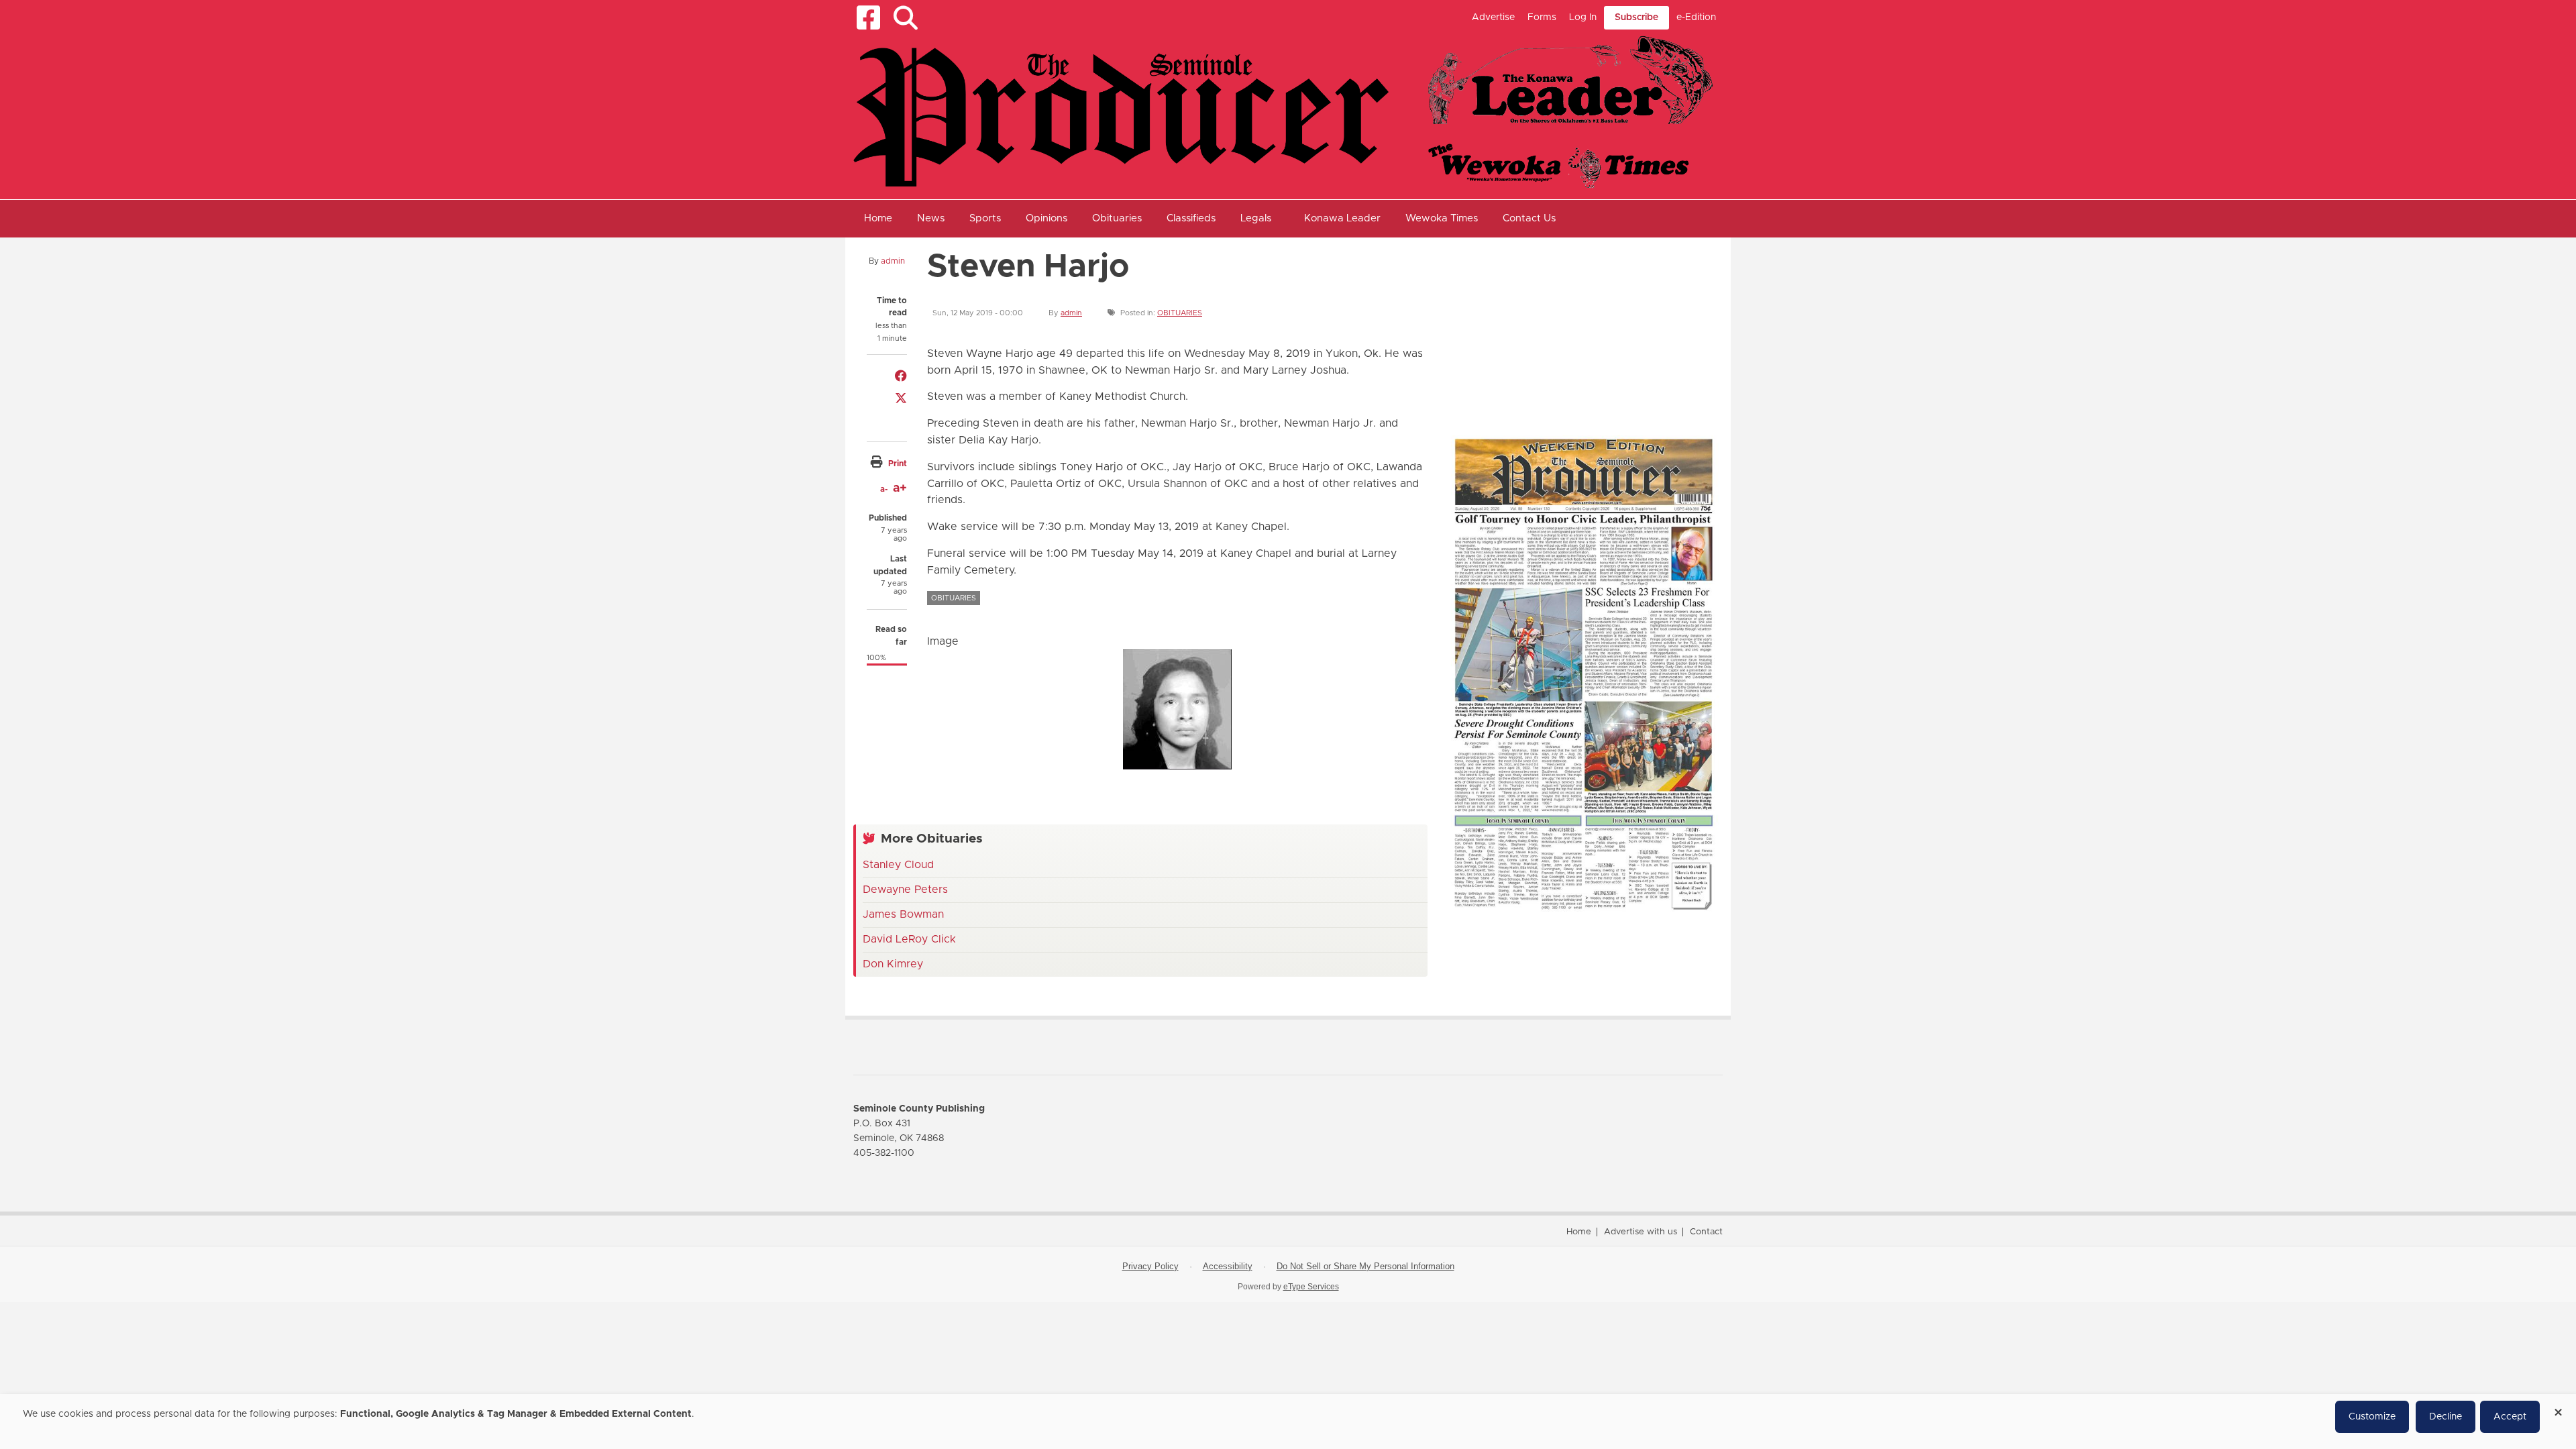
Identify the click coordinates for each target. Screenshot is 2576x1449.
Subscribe (1636, 17)
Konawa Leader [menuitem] (1342, 218)
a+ (900, 488)
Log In (1583, 17)
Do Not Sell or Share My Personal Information (1365, 1266)
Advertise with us (1641, 1232)
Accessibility (1228, 1266)
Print (898, 464)
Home (1579, 1232)
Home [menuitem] (878, 218)
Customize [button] (2372, 1417)
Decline (2446, 1417)
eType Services (1311, 1287)
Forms (1542, 17)
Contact (1706, 1232)
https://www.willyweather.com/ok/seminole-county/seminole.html (1544, 394)
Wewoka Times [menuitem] (1442, 218)
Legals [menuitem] (1256, 218)
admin (893, 261)
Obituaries (1180, 313)
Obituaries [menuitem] (1117, 218)
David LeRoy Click (909, 939)
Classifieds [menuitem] (1191, 218)
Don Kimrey (893, 964)
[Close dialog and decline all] (2558, 1408)
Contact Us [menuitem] (1529, 218)
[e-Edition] (1583, 674)
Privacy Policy (1150, 1266)
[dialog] (1288, 1421)
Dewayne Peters (905, 890)
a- (884, 489)
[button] (905, 18)
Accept (2510, 1417)
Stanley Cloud (898, 865)
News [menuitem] (931, 218)
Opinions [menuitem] (1046, 218)
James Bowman (903, 914)
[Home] (1283, 111)
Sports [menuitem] (985, 218)
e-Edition (1696, 17)
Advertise (1493, 17)
